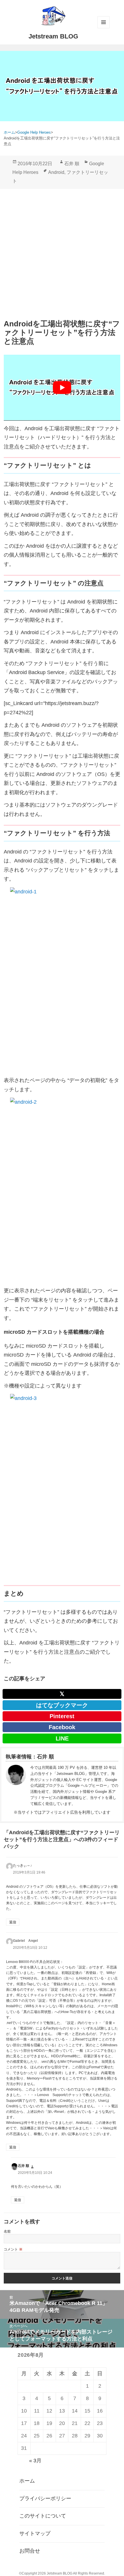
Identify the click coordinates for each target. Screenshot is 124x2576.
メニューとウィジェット (104, 22)
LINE (62, 1738)
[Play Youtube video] (62, 388)
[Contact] (16, 1786)
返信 (13, 1922)
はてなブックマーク (62, 1705)
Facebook (62, 1727)
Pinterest (62, 1716)
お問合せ (30, 2551)
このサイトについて (43, 2516)
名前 (7, 2231)
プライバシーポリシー (45, 2498)
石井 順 (72, 164)
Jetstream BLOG (53, 36)
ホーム (27, 2481)
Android (56, 172)
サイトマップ (35, 2533)
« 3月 (35, 2461)
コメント (13, 2249)
